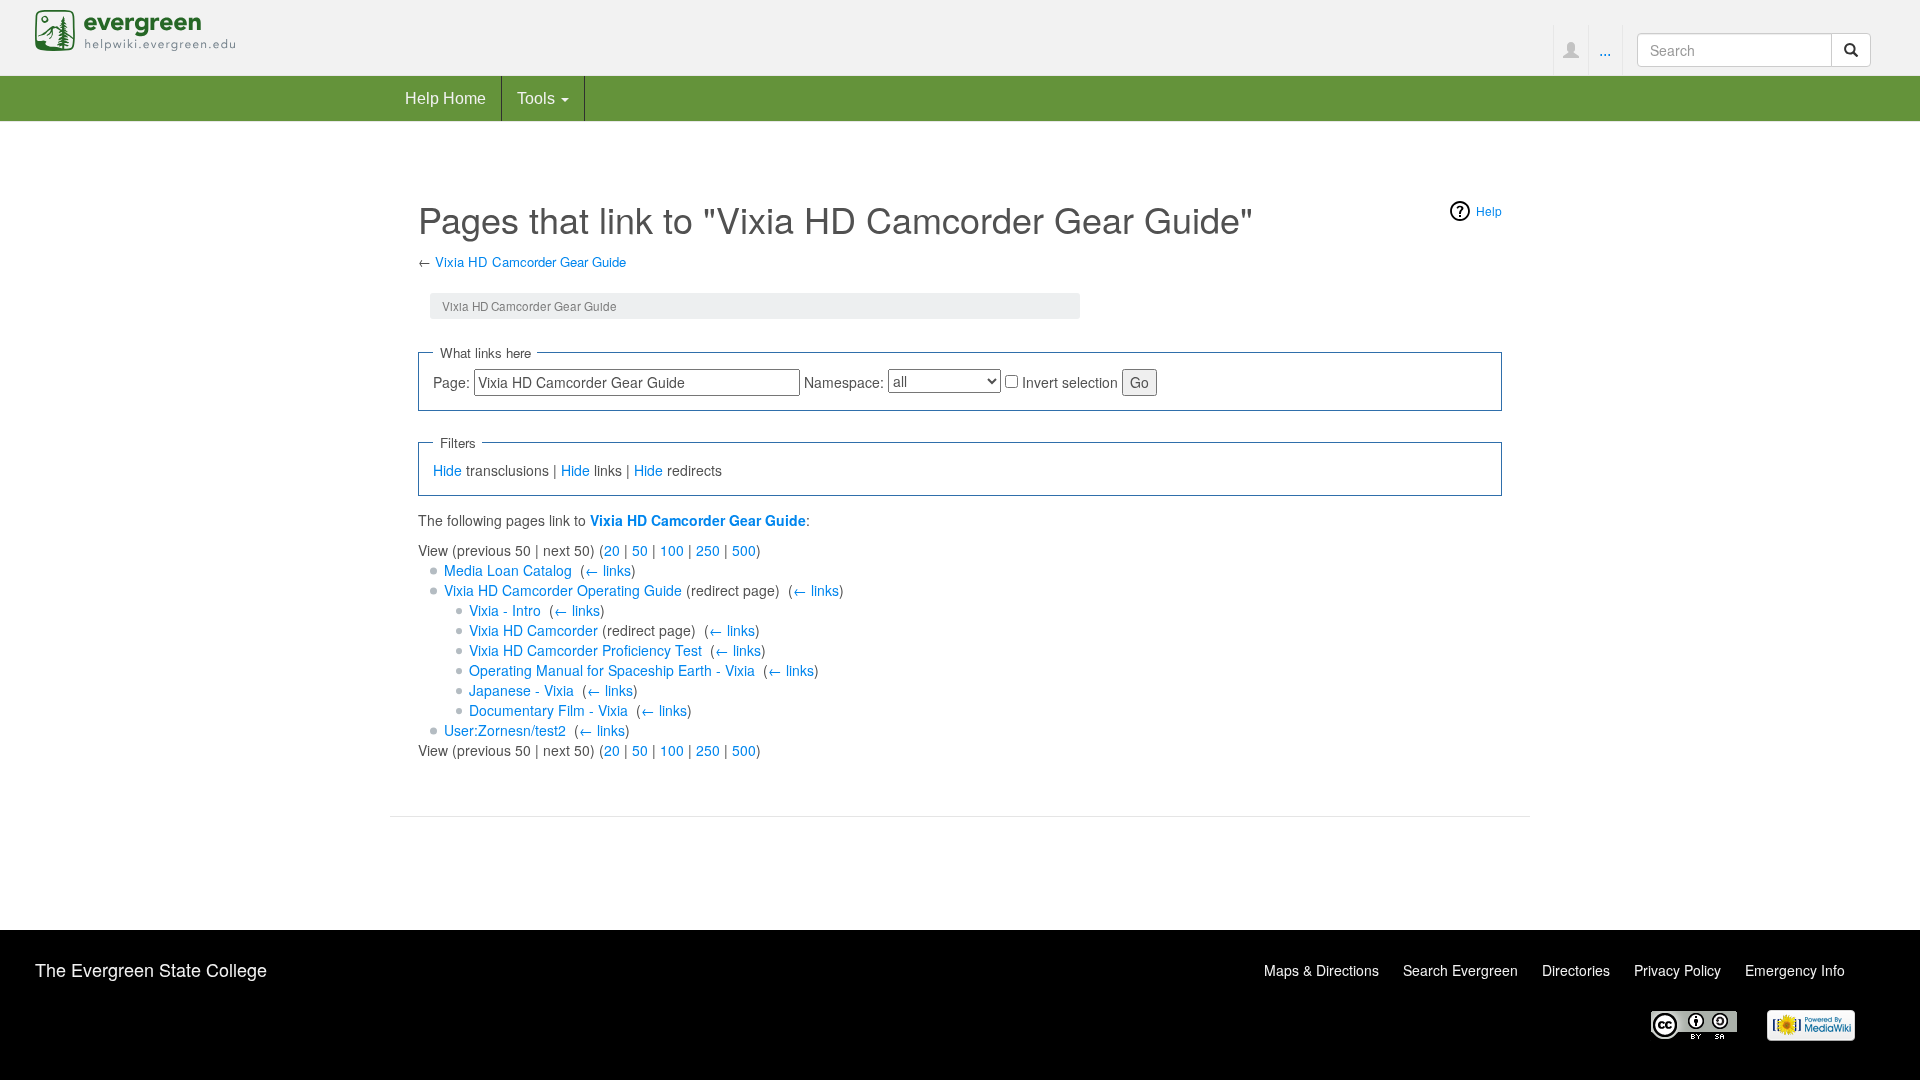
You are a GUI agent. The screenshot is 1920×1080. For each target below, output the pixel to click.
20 (612, 550)
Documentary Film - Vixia (548, 710)
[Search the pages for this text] (1851, 50)
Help (1489, 210)
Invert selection (1070, 382)
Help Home (445, 98)
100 (672, 550)
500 (744, 550)
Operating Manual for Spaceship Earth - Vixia (612, 670)
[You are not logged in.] (1570, 50)
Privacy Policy (1677, 970)
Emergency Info (1795, 970)
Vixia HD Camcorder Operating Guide (563, 590)
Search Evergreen (1460, 970)
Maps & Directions (1321, 970)
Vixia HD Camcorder (533, 630)
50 (640, 550)
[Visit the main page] (135, 28)
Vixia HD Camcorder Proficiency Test (585, 650)
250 (708, 550)
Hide (447, 470)
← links (608, 570)
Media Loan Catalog (508, 570)
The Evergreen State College (151, 969)
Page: (451, 382)
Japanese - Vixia (521, 690)
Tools (538, 98)
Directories (1576, 970)
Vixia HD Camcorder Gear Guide (530, 261)
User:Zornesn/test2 (505, 730)
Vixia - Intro (505, 610)
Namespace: (844, 382)
